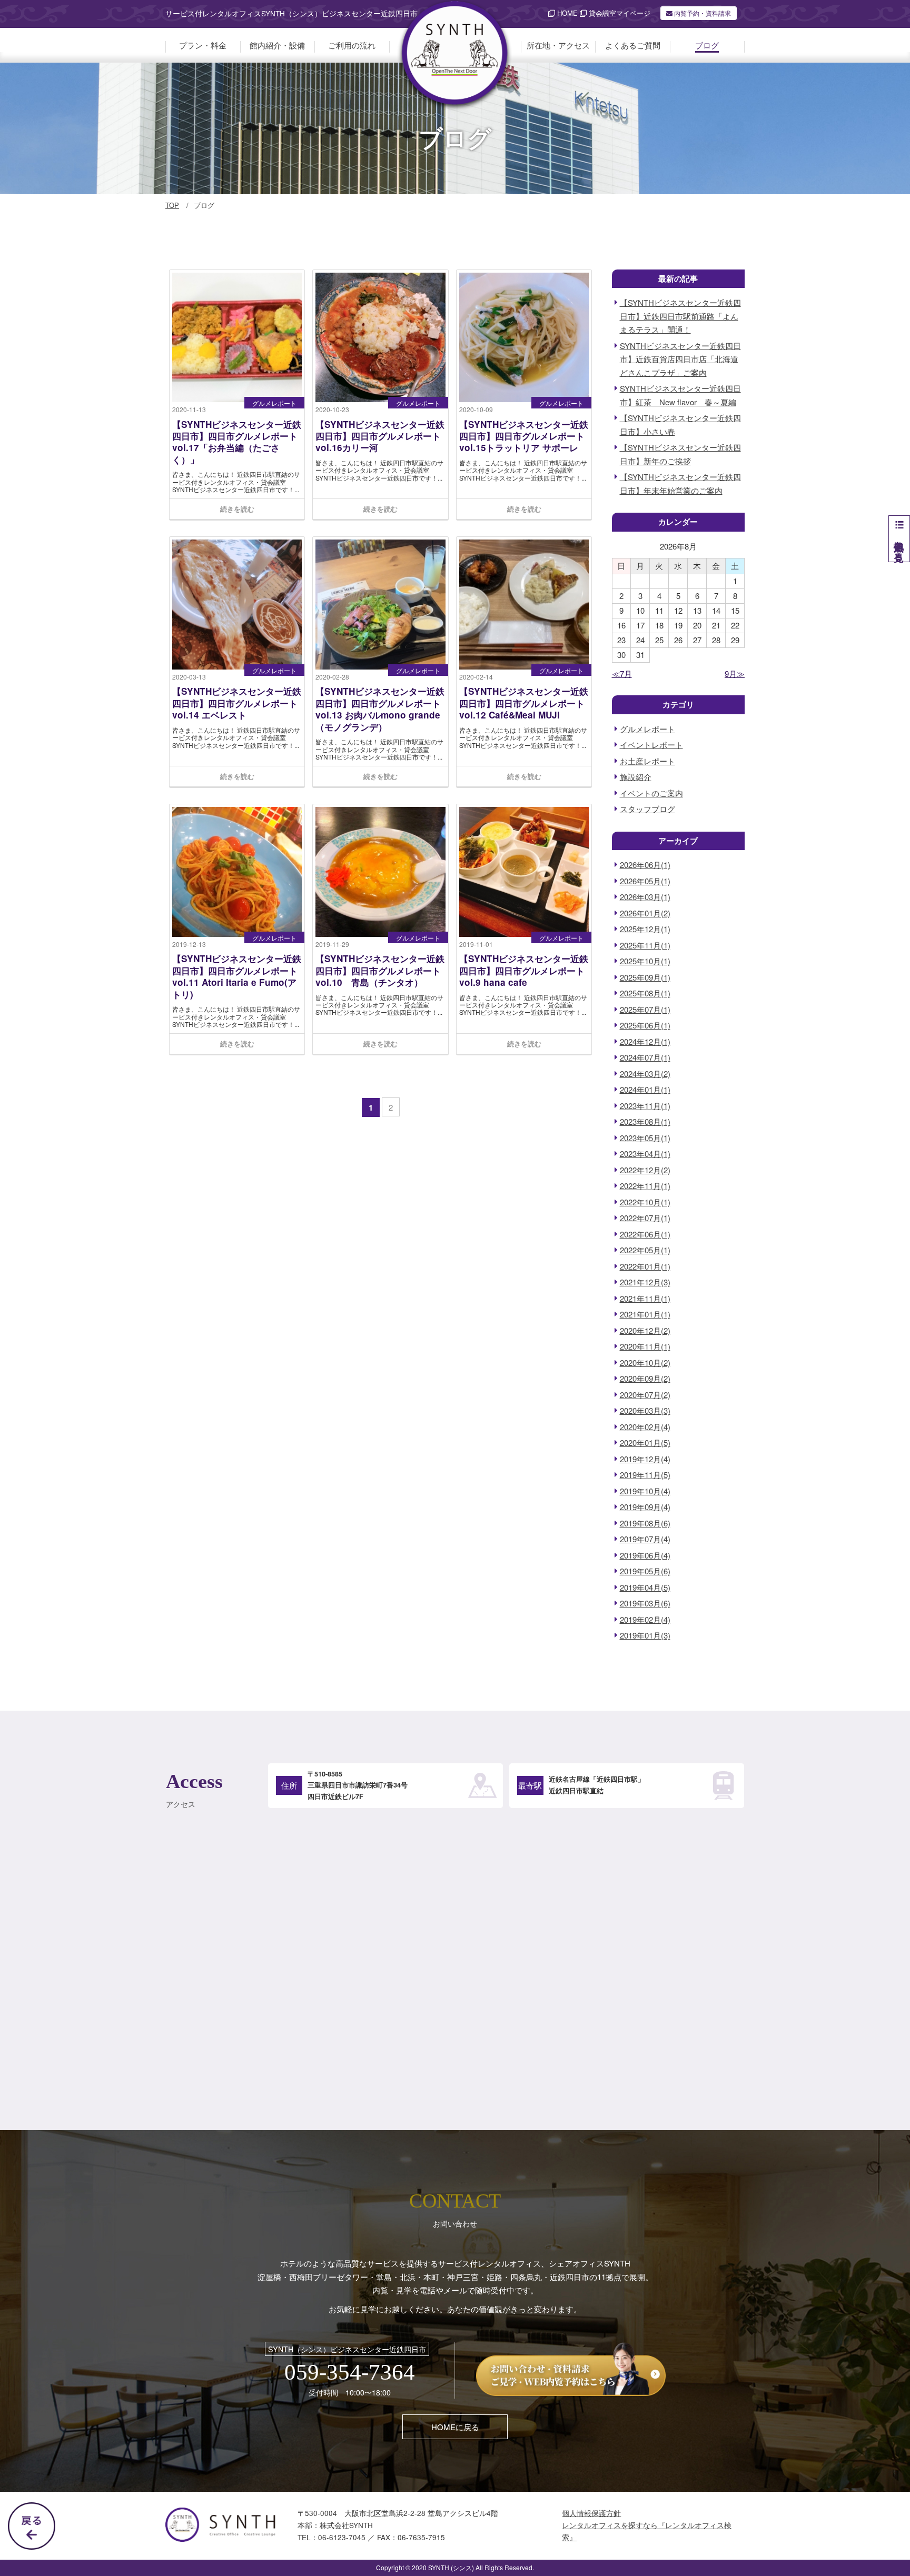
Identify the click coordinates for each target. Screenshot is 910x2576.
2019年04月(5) (645, 1587)
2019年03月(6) (645, 1603)
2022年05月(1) (645, 1250)
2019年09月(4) (645, 1507)
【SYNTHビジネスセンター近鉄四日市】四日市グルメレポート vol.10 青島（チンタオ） (380, 970)
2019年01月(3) (645, 1635)
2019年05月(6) (645, 1571)
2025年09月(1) (645, 977)
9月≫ (735, 673)
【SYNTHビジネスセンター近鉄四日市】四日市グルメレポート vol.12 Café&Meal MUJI (524, 703)
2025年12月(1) (645, 929)
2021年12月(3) (645, 1282)
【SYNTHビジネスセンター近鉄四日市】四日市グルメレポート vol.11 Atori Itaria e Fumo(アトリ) (237, 976)
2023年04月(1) (645, 1154)
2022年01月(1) (645, 1266)
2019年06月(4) (645, 1555)
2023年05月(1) (645, 1138)
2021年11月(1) (645, 1298)
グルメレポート (274, 403)
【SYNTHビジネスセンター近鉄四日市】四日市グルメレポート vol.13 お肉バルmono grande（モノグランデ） (380, 709)
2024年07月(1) (645, 1057)
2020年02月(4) (645, 1427)
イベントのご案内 (651, 793)
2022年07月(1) (645, 1218)
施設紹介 (636, 777)
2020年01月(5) (645, 1442)
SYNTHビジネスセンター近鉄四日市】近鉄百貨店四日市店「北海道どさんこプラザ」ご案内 (680, 359)
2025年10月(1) (645, 961)
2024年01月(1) (645, 1089)
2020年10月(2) (645, 1362)
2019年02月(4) (645, 1619)
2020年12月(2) (645, 1330)
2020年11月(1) (645, 1346)
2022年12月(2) (645, 1170)
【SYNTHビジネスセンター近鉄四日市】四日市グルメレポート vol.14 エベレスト (237, 703)
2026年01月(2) (645, 913)
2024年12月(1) (645, 1041)
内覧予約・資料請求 (702, 13)
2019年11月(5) (645, 1475)
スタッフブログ (647, 809)
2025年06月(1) (645, 1025)
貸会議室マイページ (619, 13)
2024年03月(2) (645, 1074)
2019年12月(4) (645, 1459)
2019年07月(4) (645, 1539)
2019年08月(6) (645, 1523)
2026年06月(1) (645, 865)
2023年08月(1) (645, 1121)
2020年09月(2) (645, 1378)
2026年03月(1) (645, 897)
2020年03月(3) (645, 1410)
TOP (172, 205)
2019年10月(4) (645, 1491)
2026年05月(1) (645, 881)
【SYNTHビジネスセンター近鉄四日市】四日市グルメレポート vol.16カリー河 (380, 436)
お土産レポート (647, 761)
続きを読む (237, 509)
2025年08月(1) (645, 993)
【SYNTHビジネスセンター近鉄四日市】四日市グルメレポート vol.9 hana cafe (524, 970)
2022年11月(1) (645, 1186)
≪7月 (622, 673)
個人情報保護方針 (591, 2513)
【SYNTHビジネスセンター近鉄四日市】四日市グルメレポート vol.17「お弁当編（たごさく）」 (237, 442)
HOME (566, 13)
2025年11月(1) (645, 945)
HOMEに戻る (455, 2427)
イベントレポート (651, 745)
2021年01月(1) (645, 1314)
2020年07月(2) (645, 1395)
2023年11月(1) (645, 1106)
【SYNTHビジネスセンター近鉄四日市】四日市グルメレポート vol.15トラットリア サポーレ (524, 436)
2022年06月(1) (645, 1234)
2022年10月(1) (645, 1202)
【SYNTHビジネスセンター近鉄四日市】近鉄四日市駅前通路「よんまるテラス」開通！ (680, 316)
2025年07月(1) (645, 1009)
